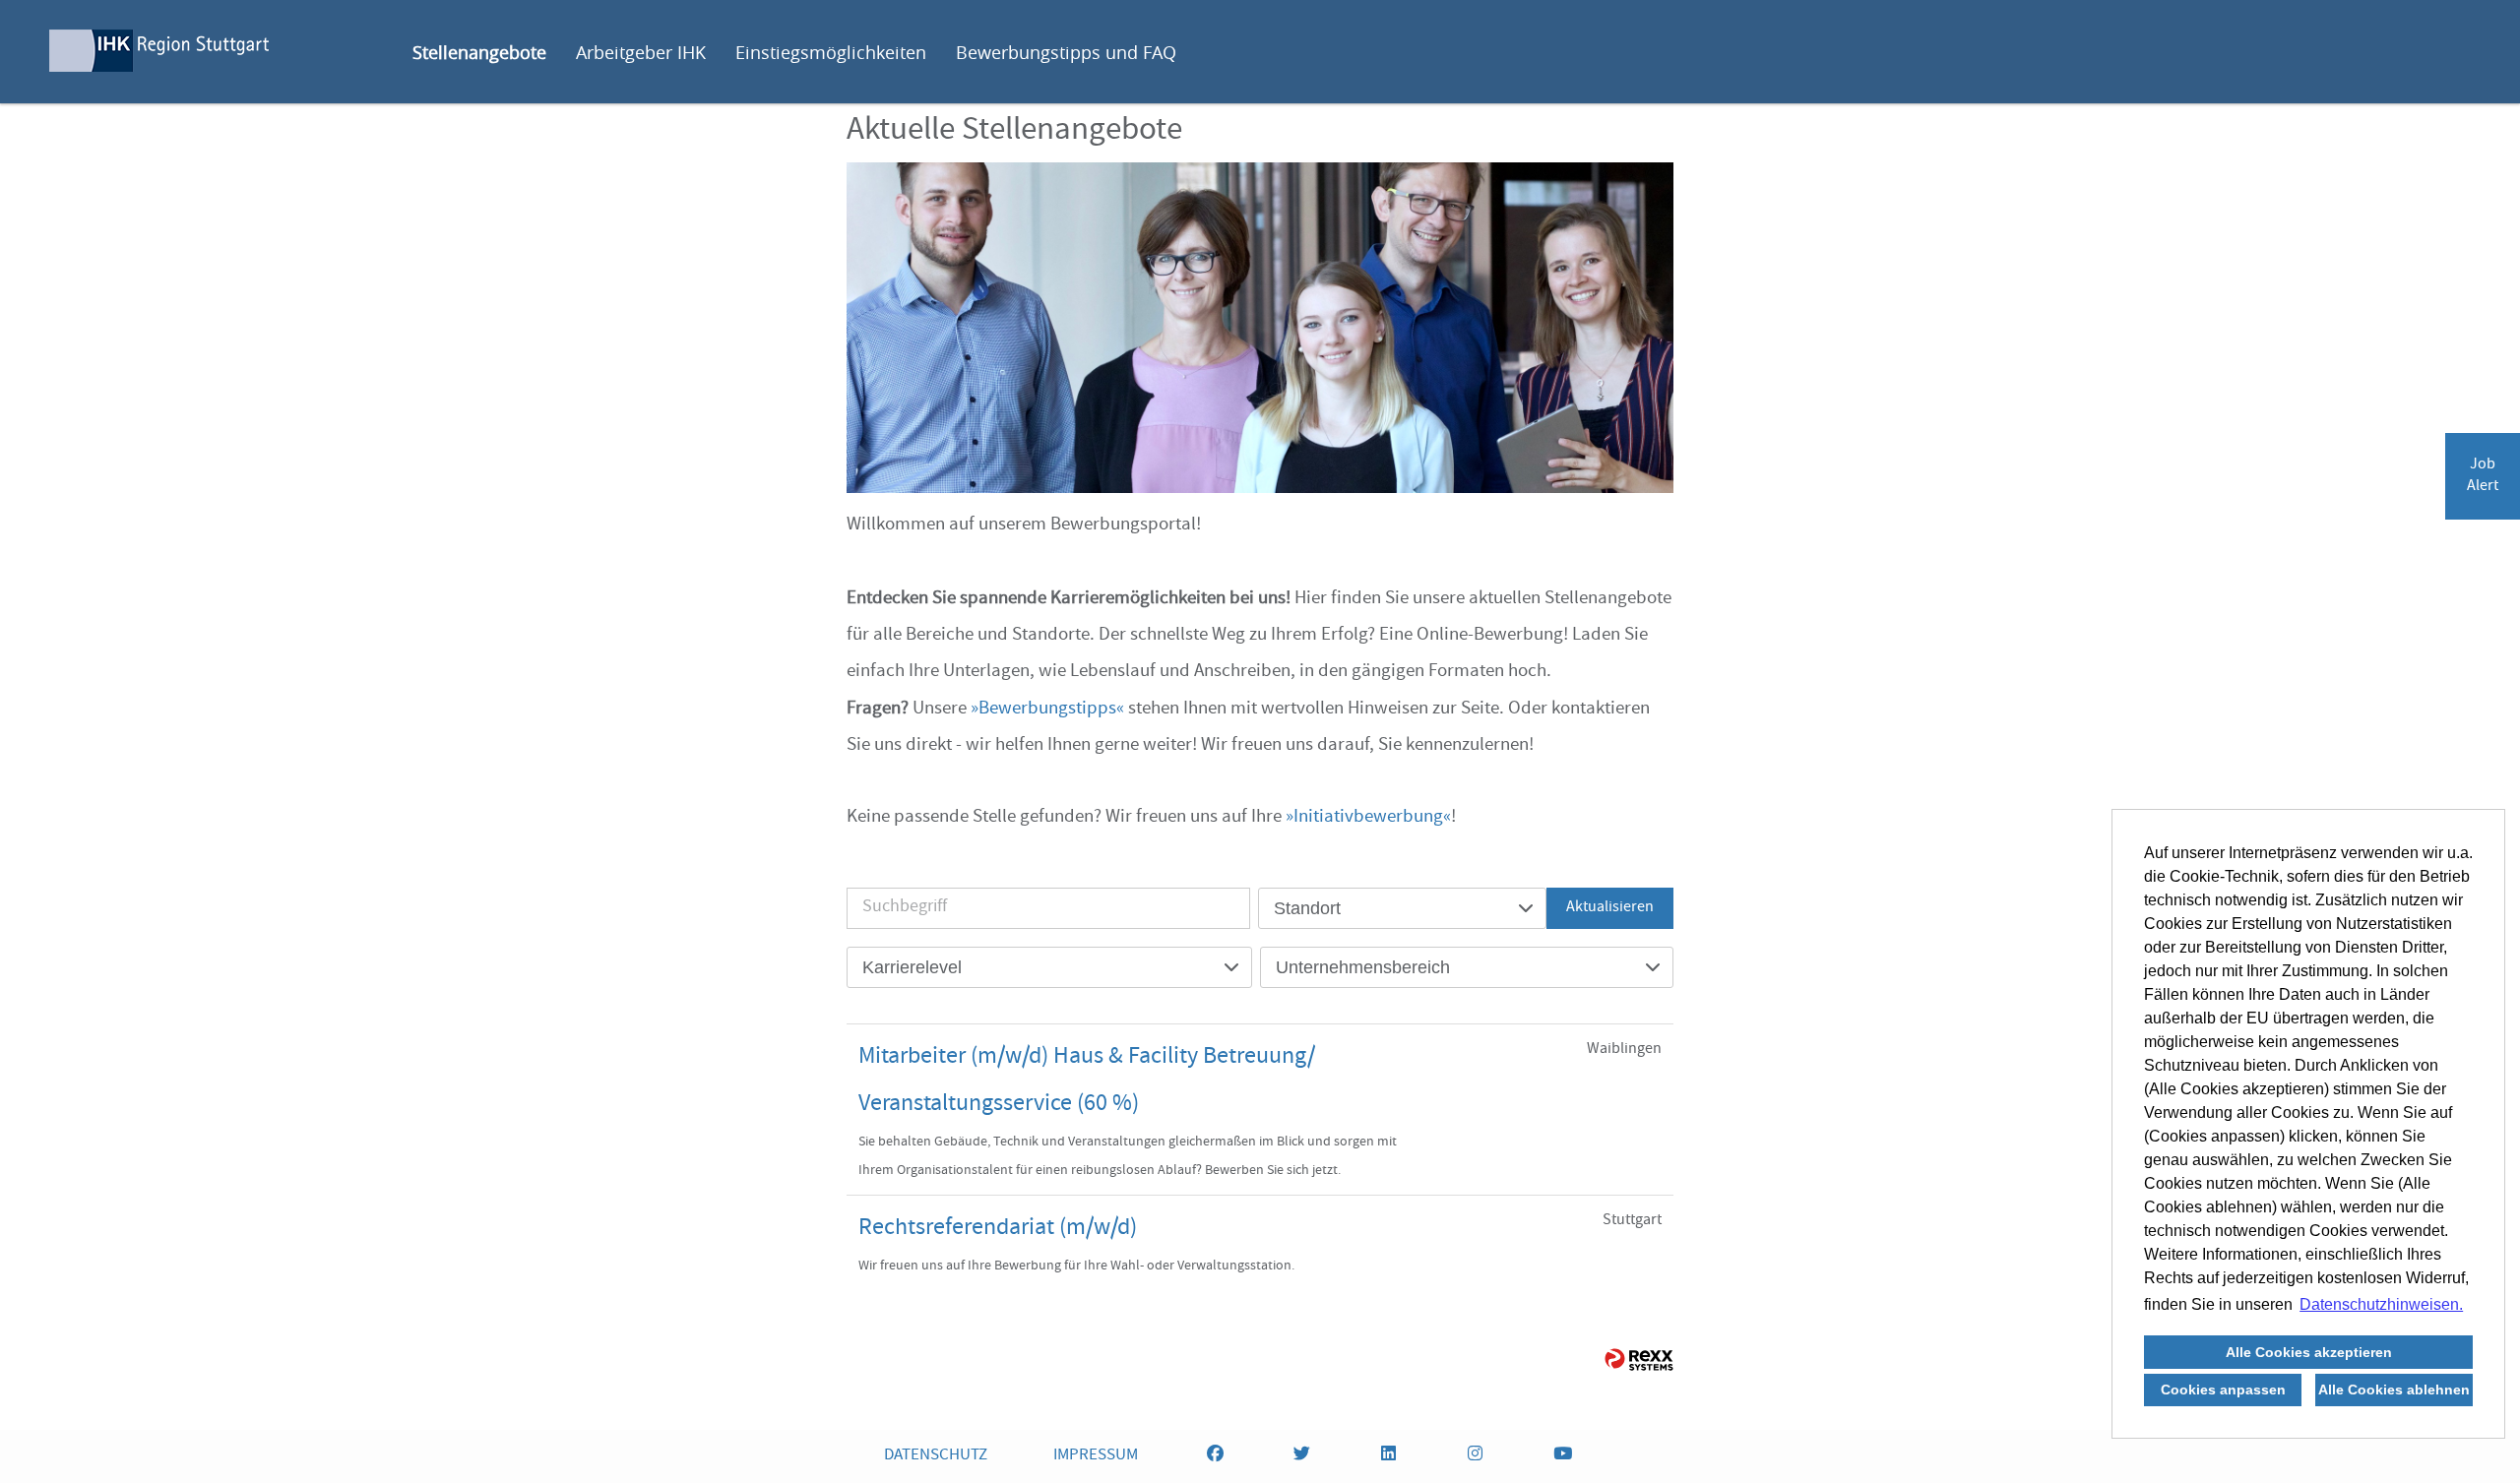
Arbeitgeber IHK (641, 52)
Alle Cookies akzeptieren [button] (2309, 1352)
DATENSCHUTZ (936, 1456)
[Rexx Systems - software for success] (1639, 1359)
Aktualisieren (1610, 908)
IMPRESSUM (1096, 1456)
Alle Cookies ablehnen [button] (2394, 1390)
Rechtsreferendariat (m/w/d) (998, 1229)
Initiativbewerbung (1368, 818)
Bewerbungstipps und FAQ (1066, 52)
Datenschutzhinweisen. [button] (2381, 1304)
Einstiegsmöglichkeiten (831, 52)
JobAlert (2483, 476)
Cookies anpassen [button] (2223, 1390)
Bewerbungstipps (1047, 710)
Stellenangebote (479, 52)
